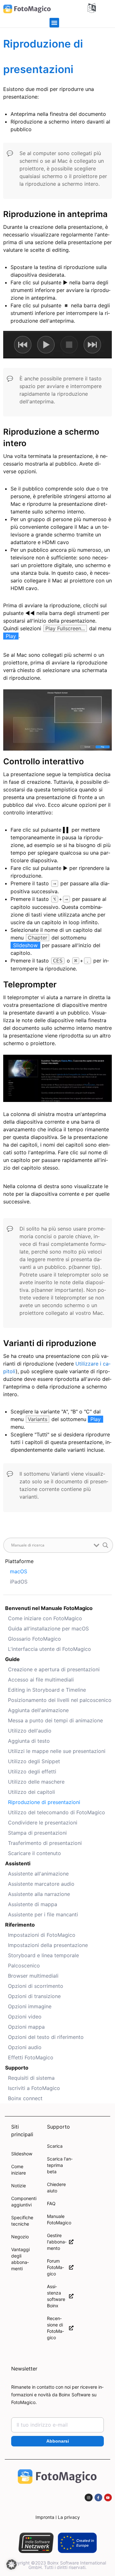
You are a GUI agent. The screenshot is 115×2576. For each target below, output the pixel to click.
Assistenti (18, 1863)
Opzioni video (25, 2017)
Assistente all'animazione (38, 1874)
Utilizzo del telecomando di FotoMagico (57, 1812)
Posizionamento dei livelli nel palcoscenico (60, 1700)
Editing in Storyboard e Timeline (47, 1690)
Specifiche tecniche (22, 2221)
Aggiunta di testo (29, 1741)
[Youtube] (108, 2497)
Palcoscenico (24, 1966)
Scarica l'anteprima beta (60, 2165)
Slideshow (22, 2154)
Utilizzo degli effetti (32, 1771)
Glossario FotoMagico (34, 1639)
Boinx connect (25, 2098)
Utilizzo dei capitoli (31, 1792)
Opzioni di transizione (34, 1996)
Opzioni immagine (30, 2006)
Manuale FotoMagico (59, 2219)
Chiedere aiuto (56, 2187)
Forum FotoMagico (55, 2267)
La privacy (69, 2517)
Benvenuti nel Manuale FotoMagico (49, 1608)
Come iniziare (19, 2170)
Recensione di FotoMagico (55, 2328)
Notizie (19, 2186)
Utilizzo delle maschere (36, 1782)
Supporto (17, 2068)
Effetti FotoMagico (31, 2057)
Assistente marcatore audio (41, 1884)
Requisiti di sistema (31, 2078)
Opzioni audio (25, 2047)
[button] (54, 23)
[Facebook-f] (98, 2497)
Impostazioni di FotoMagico (42, 1935)
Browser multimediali (33, 1976)
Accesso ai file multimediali (41, 1680)
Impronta (45, 2517)
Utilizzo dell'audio (30, 1731)
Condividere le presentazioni (43, 1823)
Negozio (20, 2237)
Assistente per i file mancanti (43, 1914)
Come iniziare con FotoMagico (45, 1618)
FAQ (51, 2203)
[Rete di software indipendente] (36, 2543)
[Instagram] (88, 2497)
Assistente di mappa (33, 1904)
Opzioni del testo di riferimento (46, 2037)
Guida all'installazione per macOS (48, 1629)
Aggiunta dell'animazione (38, 1710)
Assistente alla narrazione (39, 1894)
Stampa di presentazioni (37, 1833)
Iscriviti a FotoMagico (34, 2088)
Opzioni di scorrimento (36, 1986)
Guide (12, 1659)
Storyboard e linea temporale (43, 1955)
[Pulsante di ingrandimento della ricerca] (105, 1545)
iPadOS (19, 1582)
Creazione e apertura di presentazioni (54, 1669)
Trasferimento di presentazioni (45, 1843)
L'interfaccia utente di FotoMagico (50, 1649)
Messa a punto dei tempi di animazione (55, 1720)
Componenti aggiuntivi (24, 2202)
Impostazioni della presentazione (48, 1945)
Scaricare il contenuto (34, 1853)
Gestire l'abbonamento (57, 2242)
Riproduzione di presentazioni (44, 1802)
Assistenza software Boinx (56, 2296)
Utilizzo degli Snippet (34, 1761)
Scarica (55, 2146)
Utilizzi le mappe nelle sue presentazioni (57, 1751)
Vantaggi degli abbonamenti (20, 2259)
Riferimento (20, 1925)
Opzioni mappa (26, 2027)
